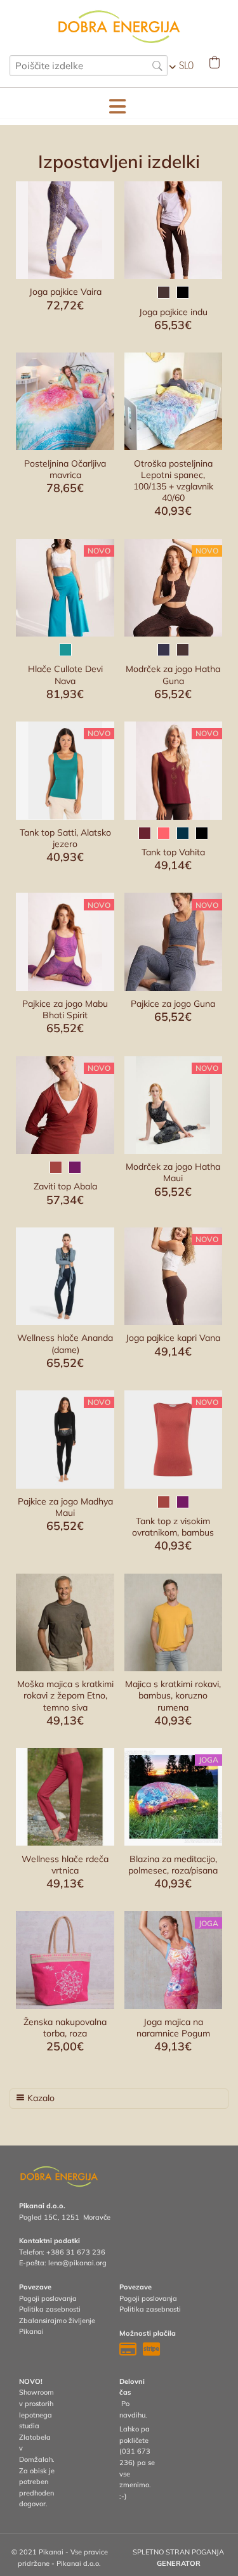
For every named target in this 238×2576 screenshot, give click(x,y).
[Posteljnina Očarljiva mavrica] (65, 401)
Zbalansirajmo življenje (57, 2320)
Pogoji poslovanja (48, 2298)
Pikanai (31, 2331)
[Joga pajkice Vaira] (65, 230)
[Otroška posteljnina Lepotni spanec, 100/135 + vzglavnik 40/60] (173, 401)
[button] (117, 107)
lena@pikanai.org (77, 2263)
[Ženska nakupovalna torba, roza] (65, 1960)
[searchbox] (89, 66)
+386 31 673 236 (76, 2252)
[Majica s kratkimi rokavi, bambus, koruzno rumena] (173, 1622)
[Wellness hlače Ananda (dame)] (65, 1276)
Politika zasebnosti (50, 2309)
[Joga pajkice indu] (173, 230)
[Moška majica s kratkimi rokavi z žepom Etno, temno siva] (65, 1622)
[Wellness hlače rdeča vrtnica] (65, 1797)
